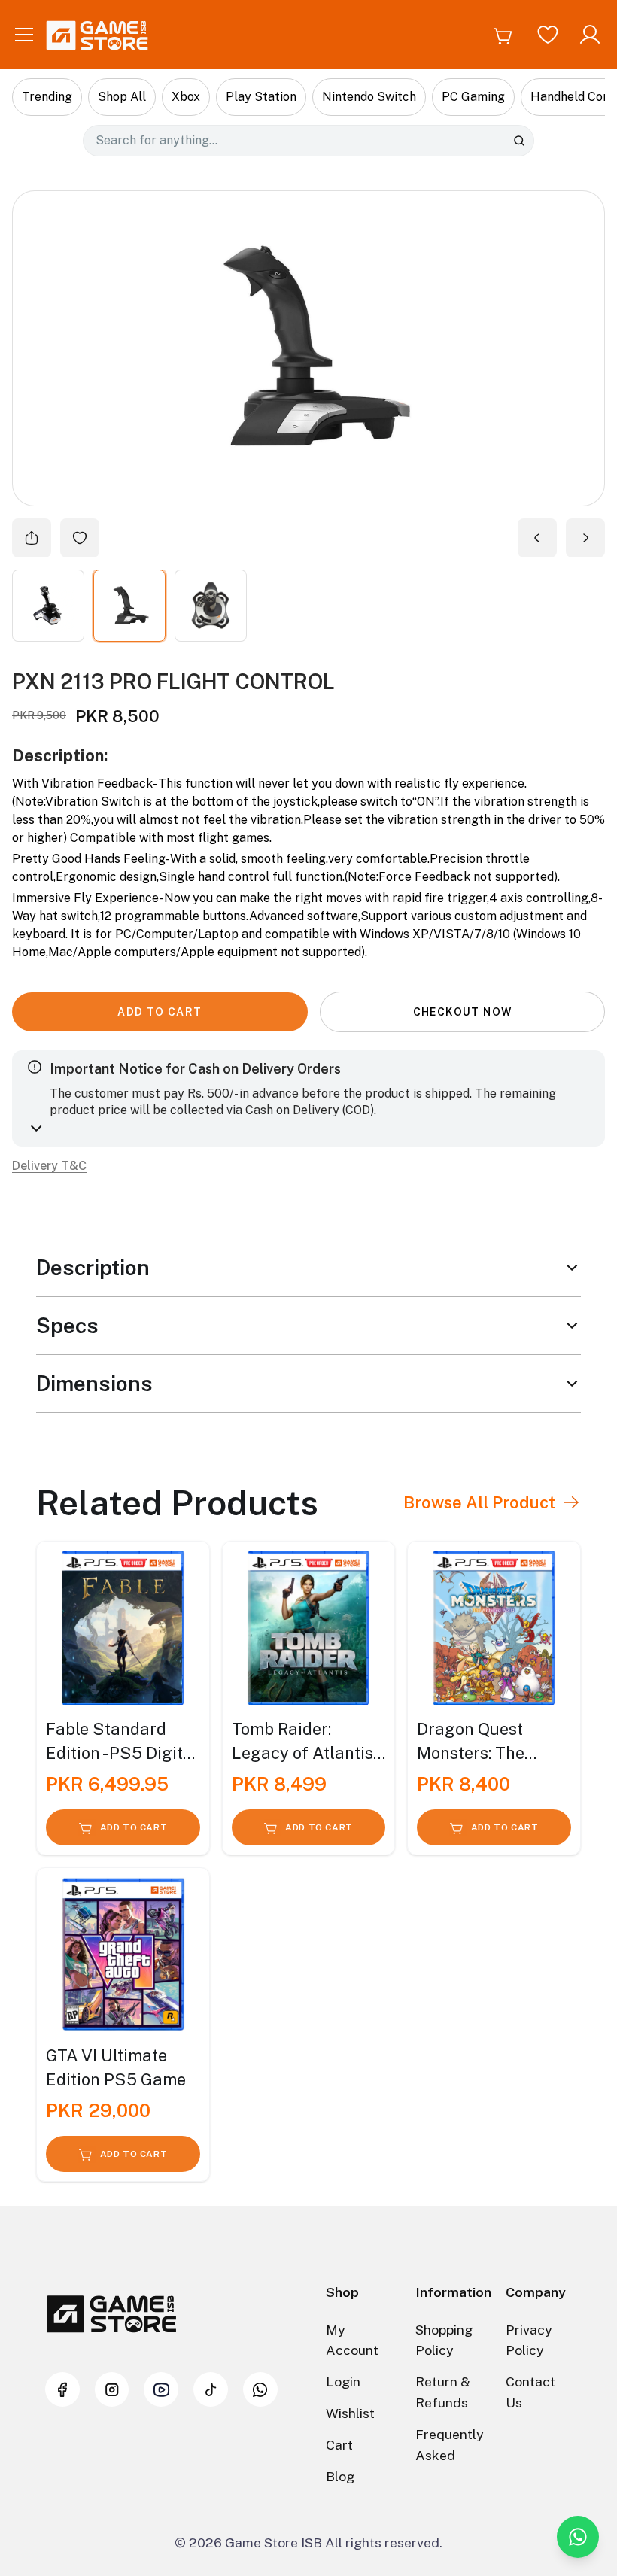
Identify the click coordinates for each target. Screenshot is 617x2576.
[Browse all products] (571, 1502)
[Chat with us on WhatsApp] (578, 2537)
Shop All (122, 97)
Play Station (261, 97)
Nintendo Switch (369, 97)
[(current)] (211, 606)
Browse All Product (479, 1502)
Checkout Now (463, 1012)
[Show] (48, 606)
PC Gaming (473, 97)
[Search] (519, 141)
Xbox (186, 97)
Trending (47, 97)
